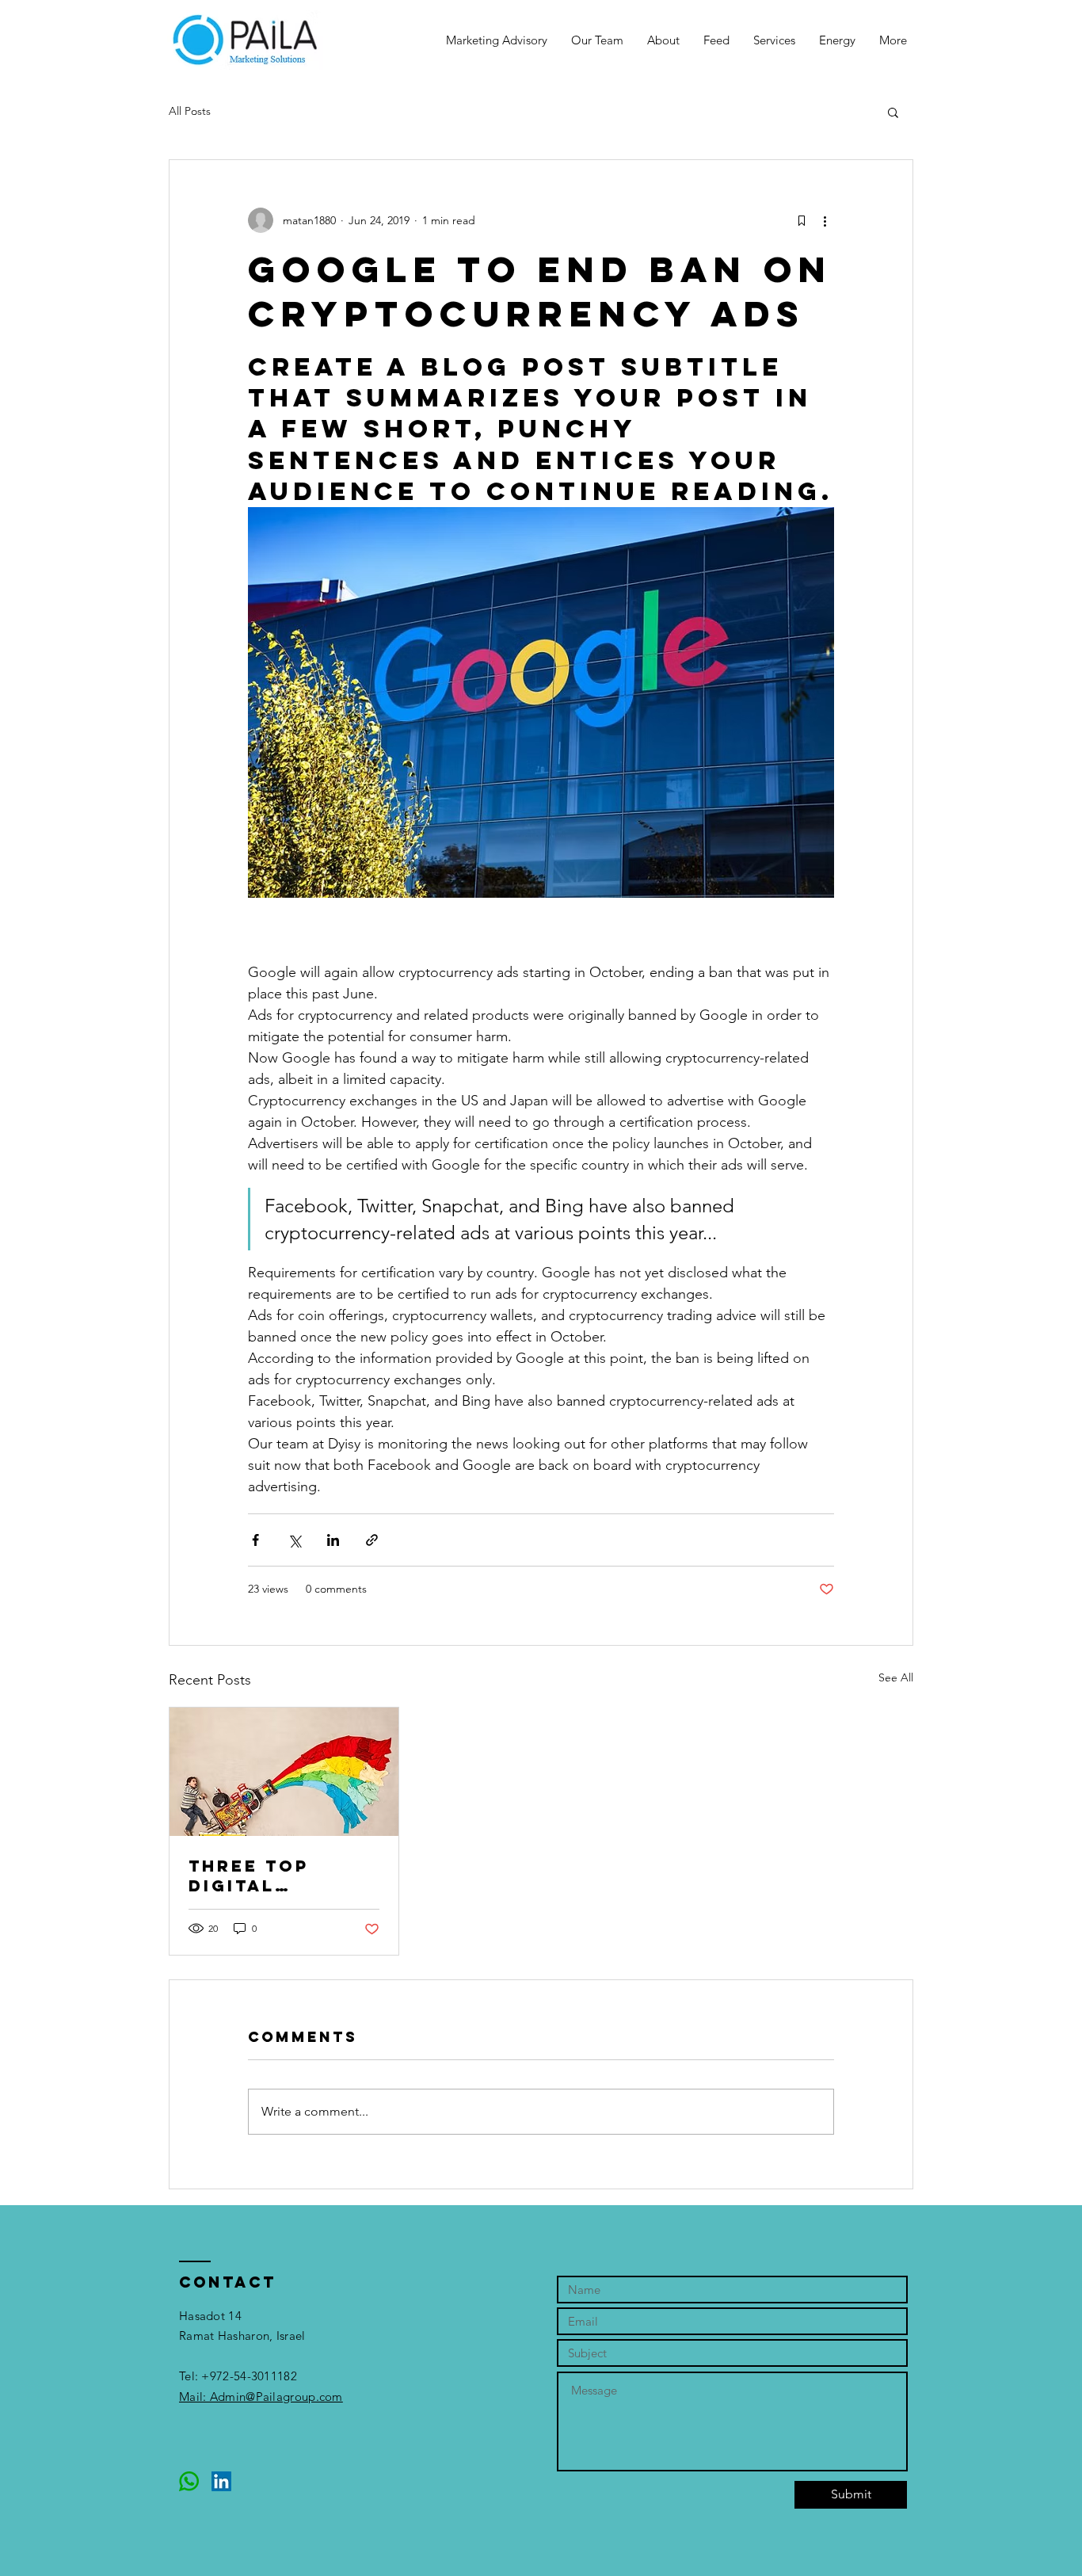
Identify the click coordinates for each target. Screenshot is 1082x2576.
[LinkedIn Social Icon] (221, 2481)
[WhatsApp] (189, 2481)
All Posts (190, 111)
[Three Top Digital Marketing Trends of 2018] (284, 1772)
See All (896, 1677)
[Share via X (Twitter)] (294, 1540)
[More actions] (825, 220)
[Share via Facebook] (255, 1540)
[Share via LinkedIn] (333, 1540)
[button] (893, 112)
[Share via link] (372, 1540)
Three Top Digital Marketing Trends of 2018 (278, 1876)
